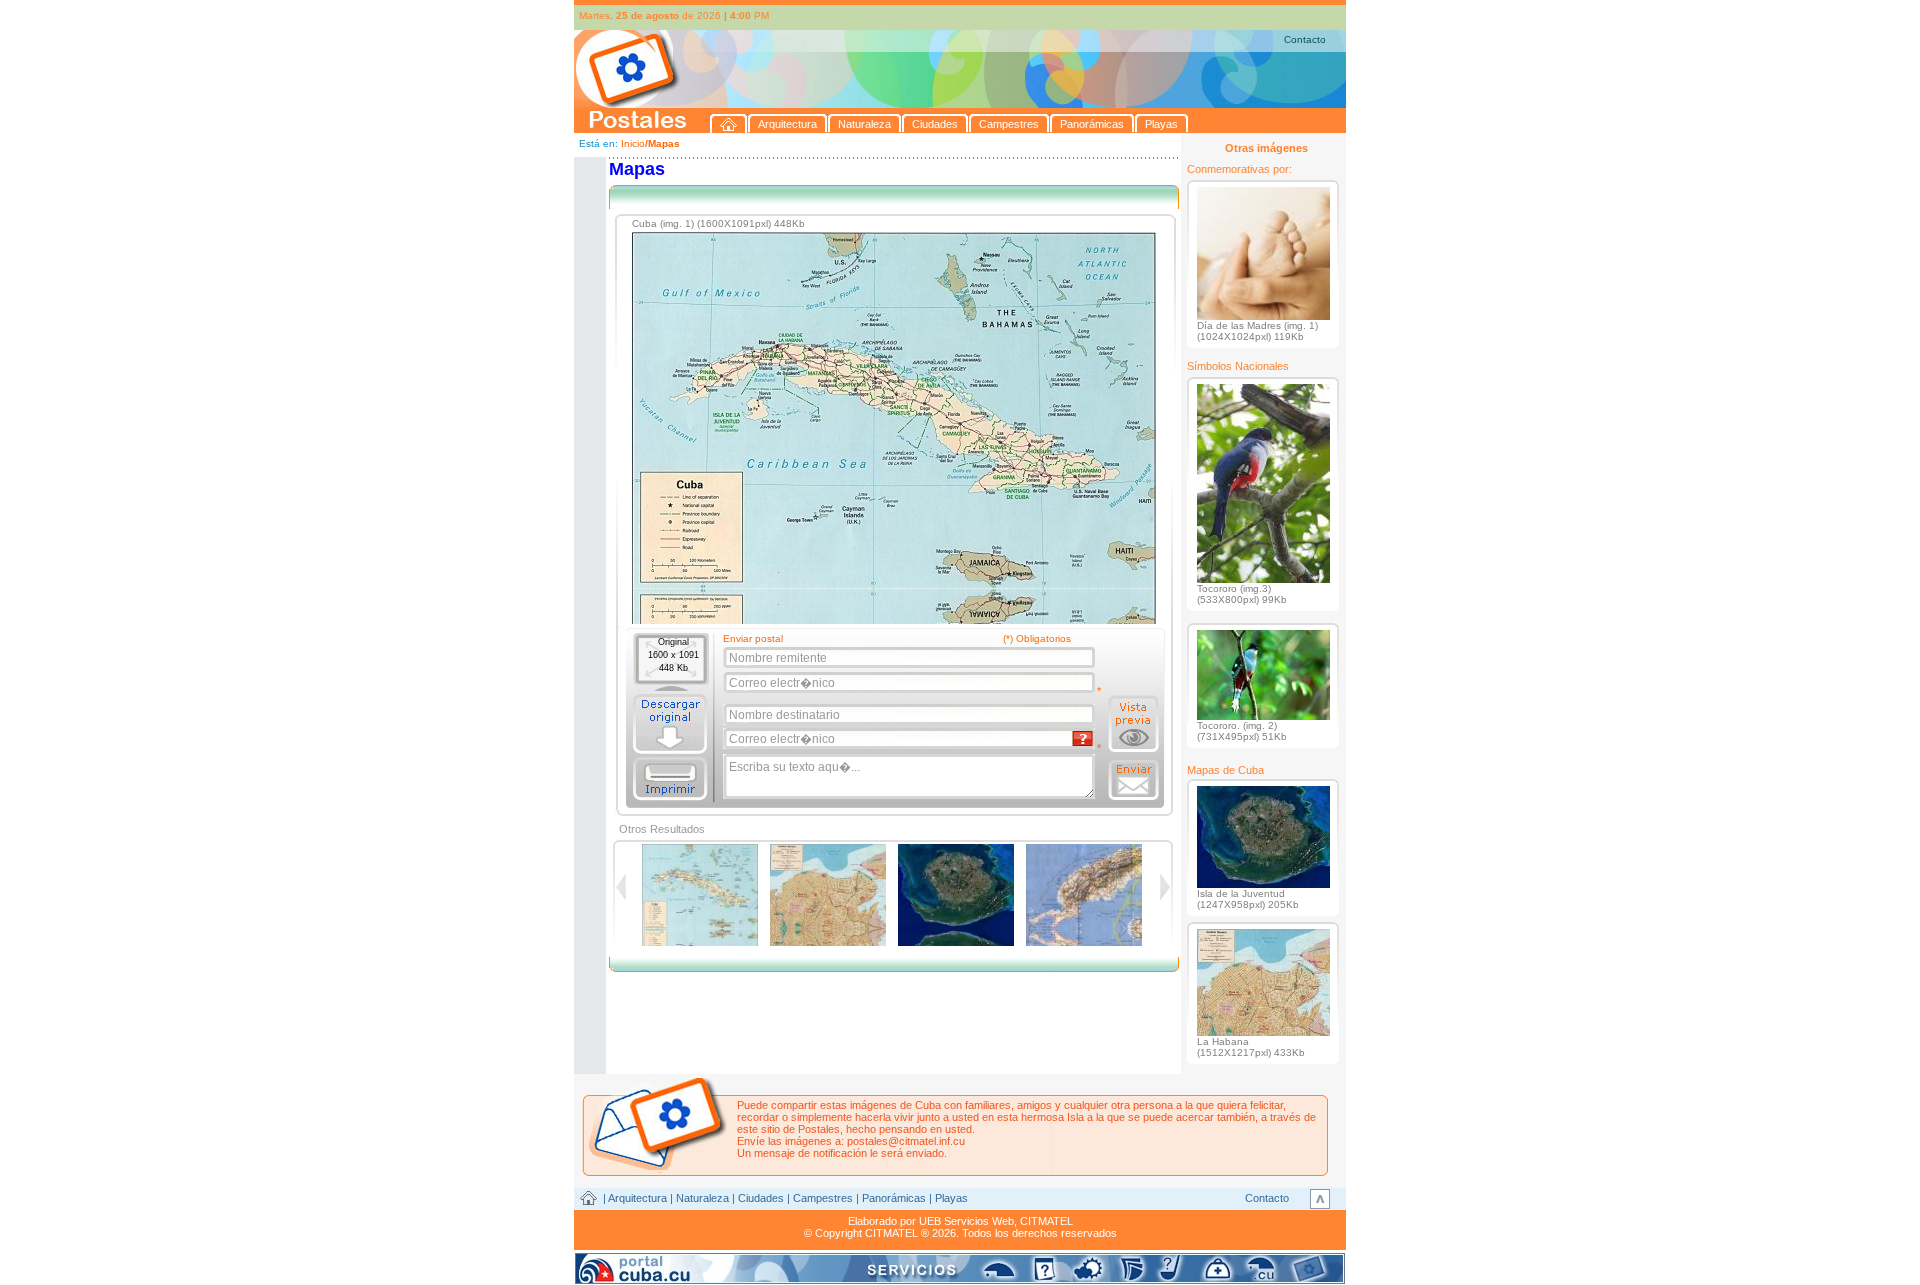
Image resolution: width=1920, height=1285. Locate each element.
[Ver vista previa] (1133, 724)
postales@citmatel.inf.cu (906, 1141)
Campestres (823, 1198)
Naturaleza (702, 1198)
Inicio (633, 143)
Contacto (1305, 39)
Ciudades (761, 1198)
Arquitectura (637, 1198)
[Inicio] (729, 123)
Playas (951, 1198)
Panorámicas (894, 1198)
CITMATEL (1046, 1221)
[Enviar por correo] (1133, 780)
